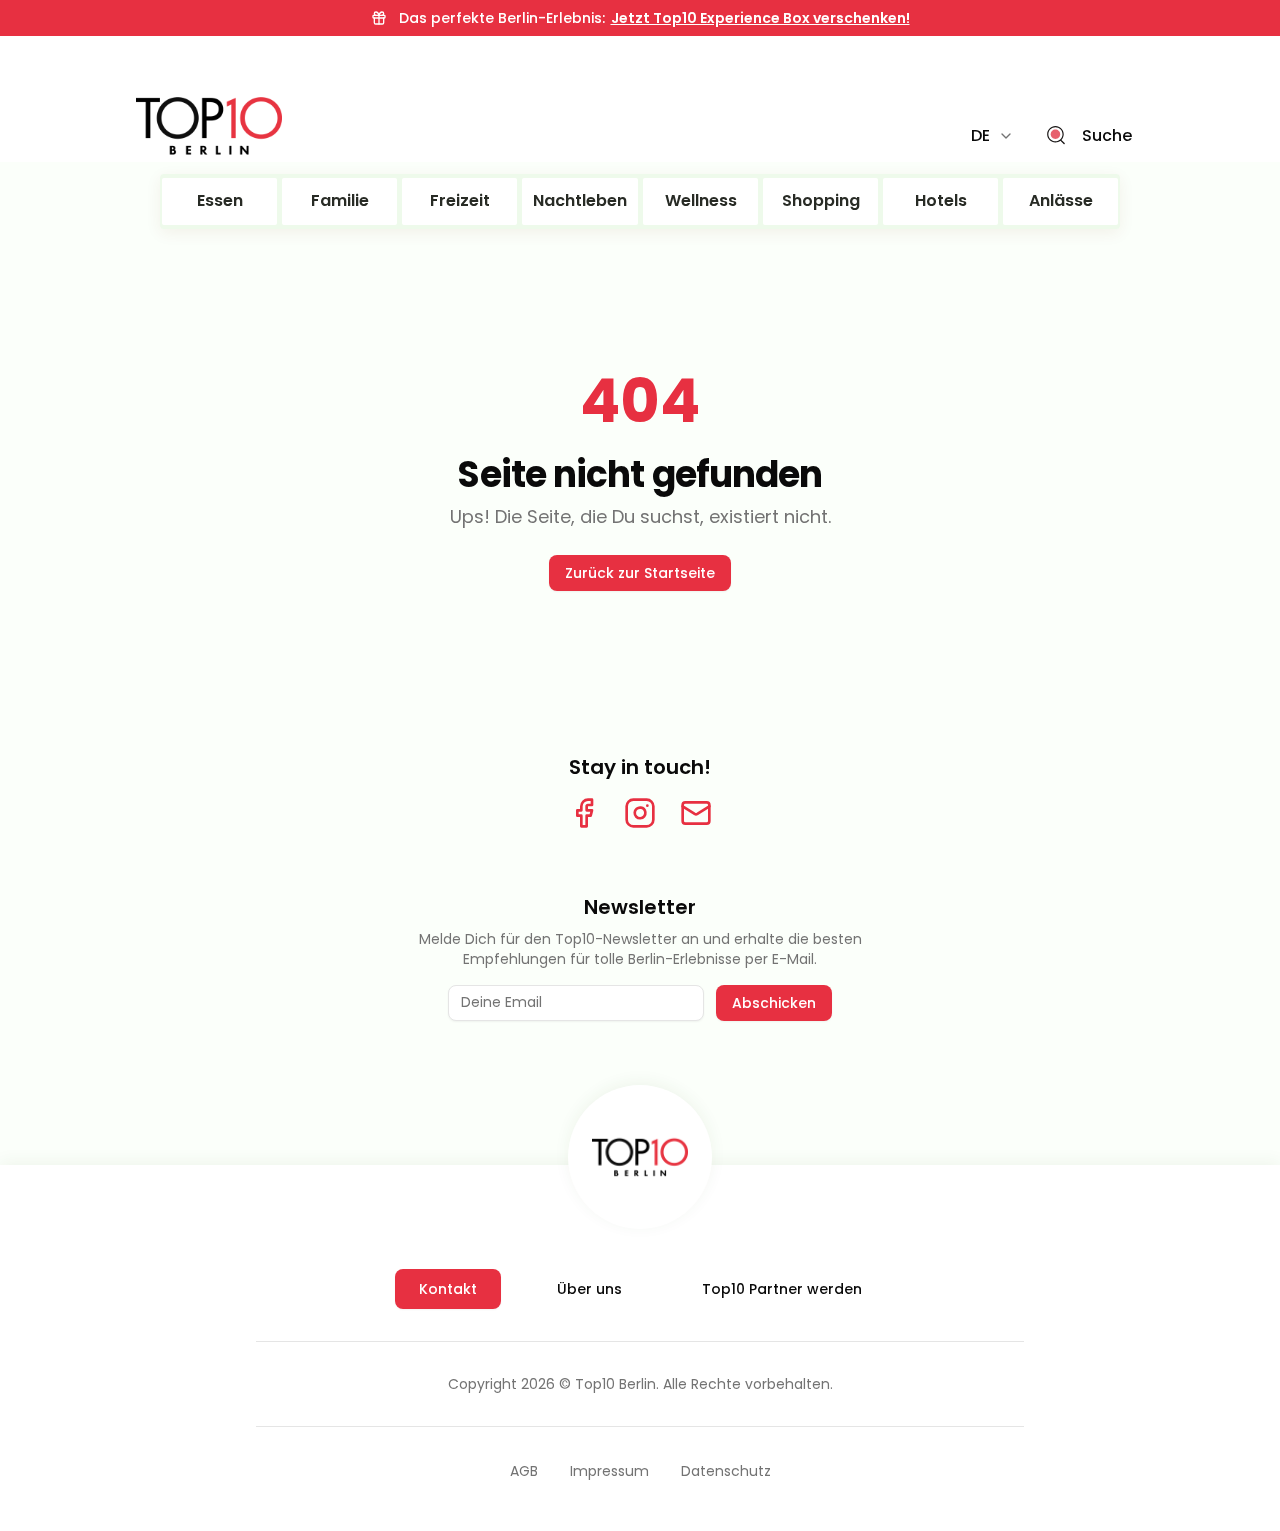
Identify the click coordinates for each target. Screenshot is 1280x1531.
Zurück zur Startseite (640, 573)
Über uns (589, 1289)
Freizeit (460, 200)
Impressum (609, 1471)
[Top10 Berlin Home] (640, 1157)
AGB (524, 1471)
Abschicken (774, 1003)
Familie (340, 200)
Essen (220, 200)
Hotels (941, 200)
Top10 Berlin (615, 1384)
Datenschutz (726, 1471)
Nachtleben (580, 200)
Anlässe (1061, 200)
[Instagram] (640, 813)
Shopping (821, 200)
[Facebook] (584, 813)
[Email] (696, 813)
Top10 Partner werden (782, 1289)
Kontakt (448, 1289)
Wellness (701, 200)
